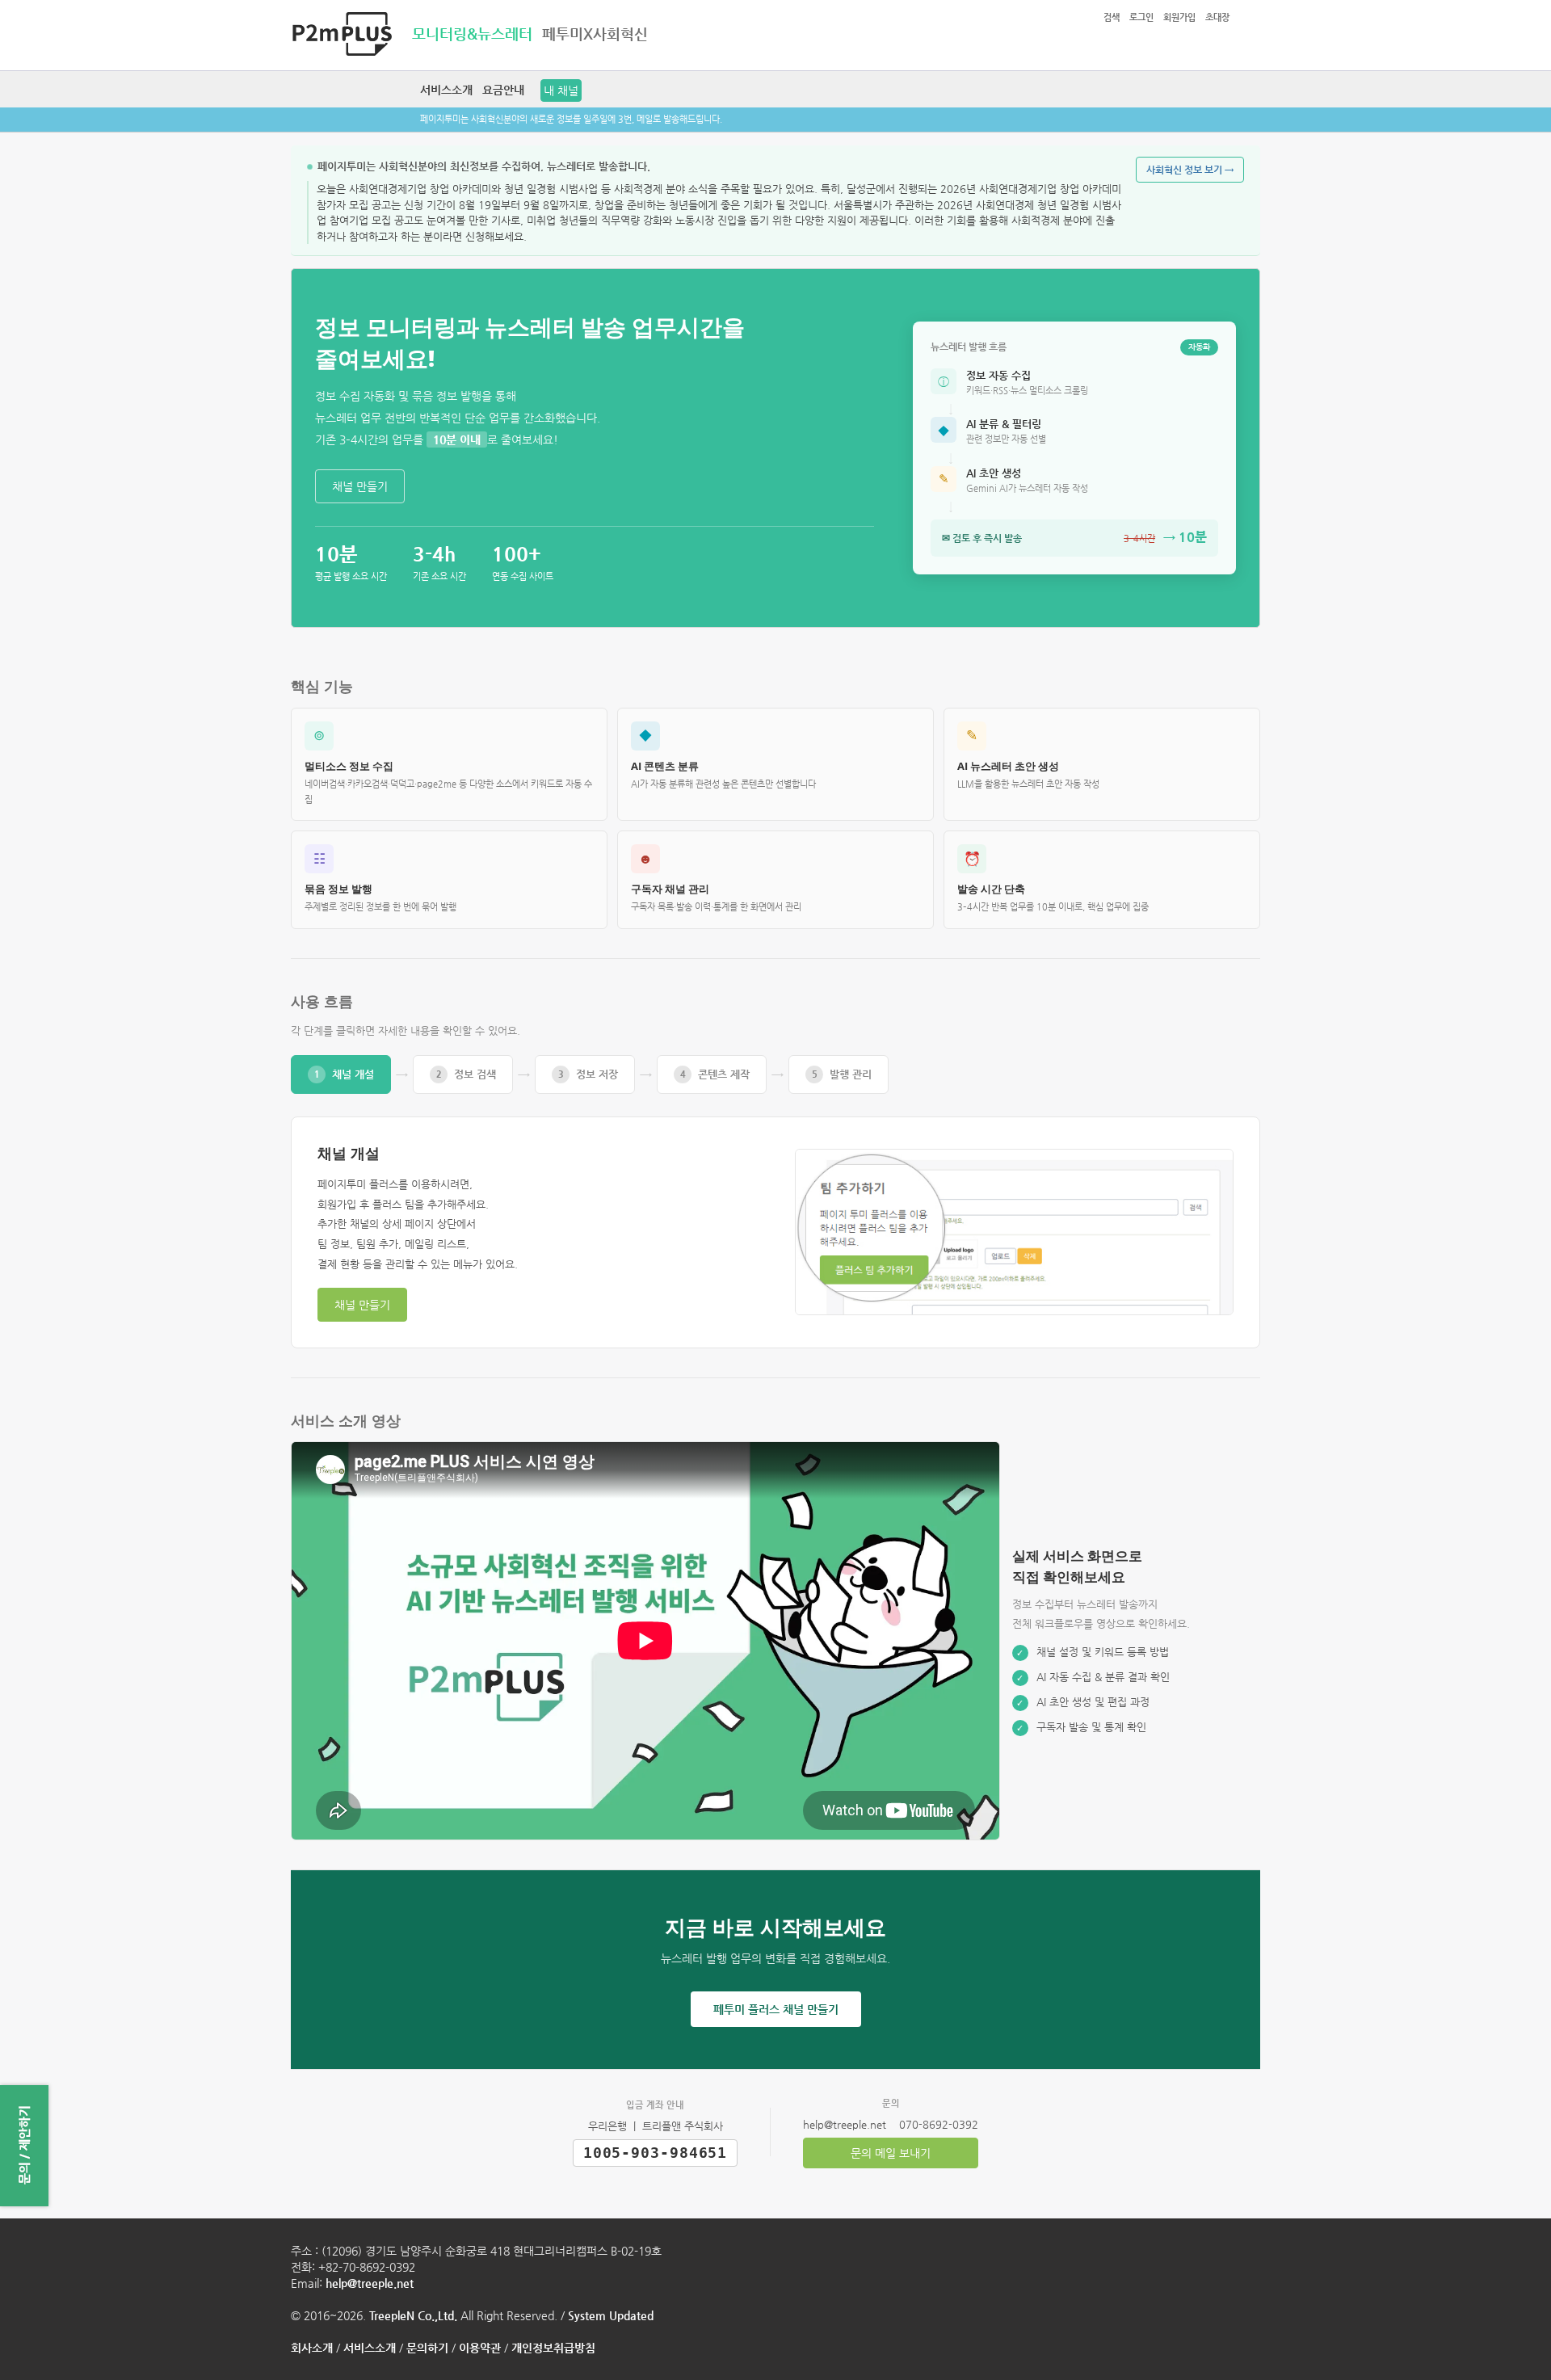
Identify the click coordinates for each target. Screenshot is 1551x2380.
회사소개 (312, 2348)
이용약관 (480, 2348)
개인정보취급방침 (553, 2348)
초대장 (1217, 17)
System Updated (611, 2315)
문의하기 (427, 2348)
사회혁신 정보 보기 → (1190, 170)
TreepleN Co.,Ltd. (413, 2315)
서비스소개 (446, 90)
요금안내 (503, 90)
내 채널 (561, 90)
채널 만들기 (360, 486)
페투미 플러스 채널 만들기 (776, 2009)
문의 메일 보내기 (891, 2153)
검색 (1112, 17)
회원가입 (1179, 17)
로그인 (1141, 17)
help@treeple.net (370, 2283)
